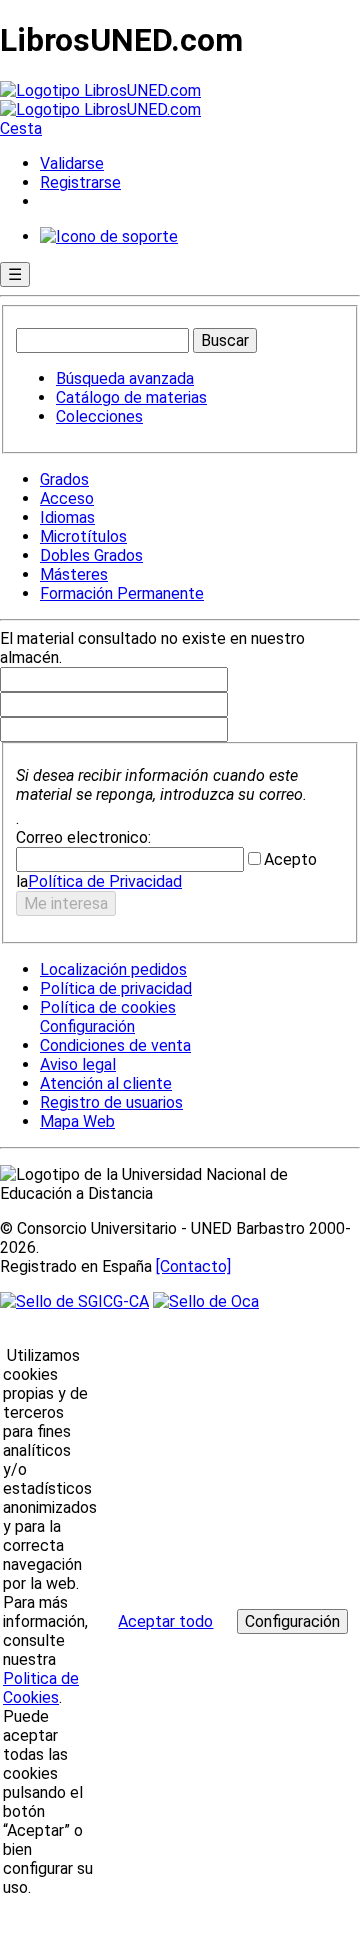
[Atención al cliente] (109, 236)
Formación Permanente (122, 593)
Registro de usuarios (111, 1102)
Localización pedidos (113, 969)
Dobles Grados (91, 555)
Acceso (67, 498)
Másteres (74, 574)
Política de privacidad (116, 988)
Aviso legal (78, 1064)
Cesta (21, 128)
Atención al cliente (106, 1083)
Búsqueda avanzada (125, 378)
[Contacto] (193, 1266)
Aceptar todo (165, 1621)
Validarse (72, 163)
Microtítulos (83, 536)
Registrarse (80, 182)
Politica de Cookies (41, 1688)
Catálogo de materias (131, 397)
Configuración (86, 1027)
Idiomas (67, 517)
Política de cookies (108, 1007)
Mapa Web (77, 1121)
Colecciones (99, 416)
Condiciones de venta (115, 1045)
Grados (64, 479)
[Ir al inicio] (100, 100)
